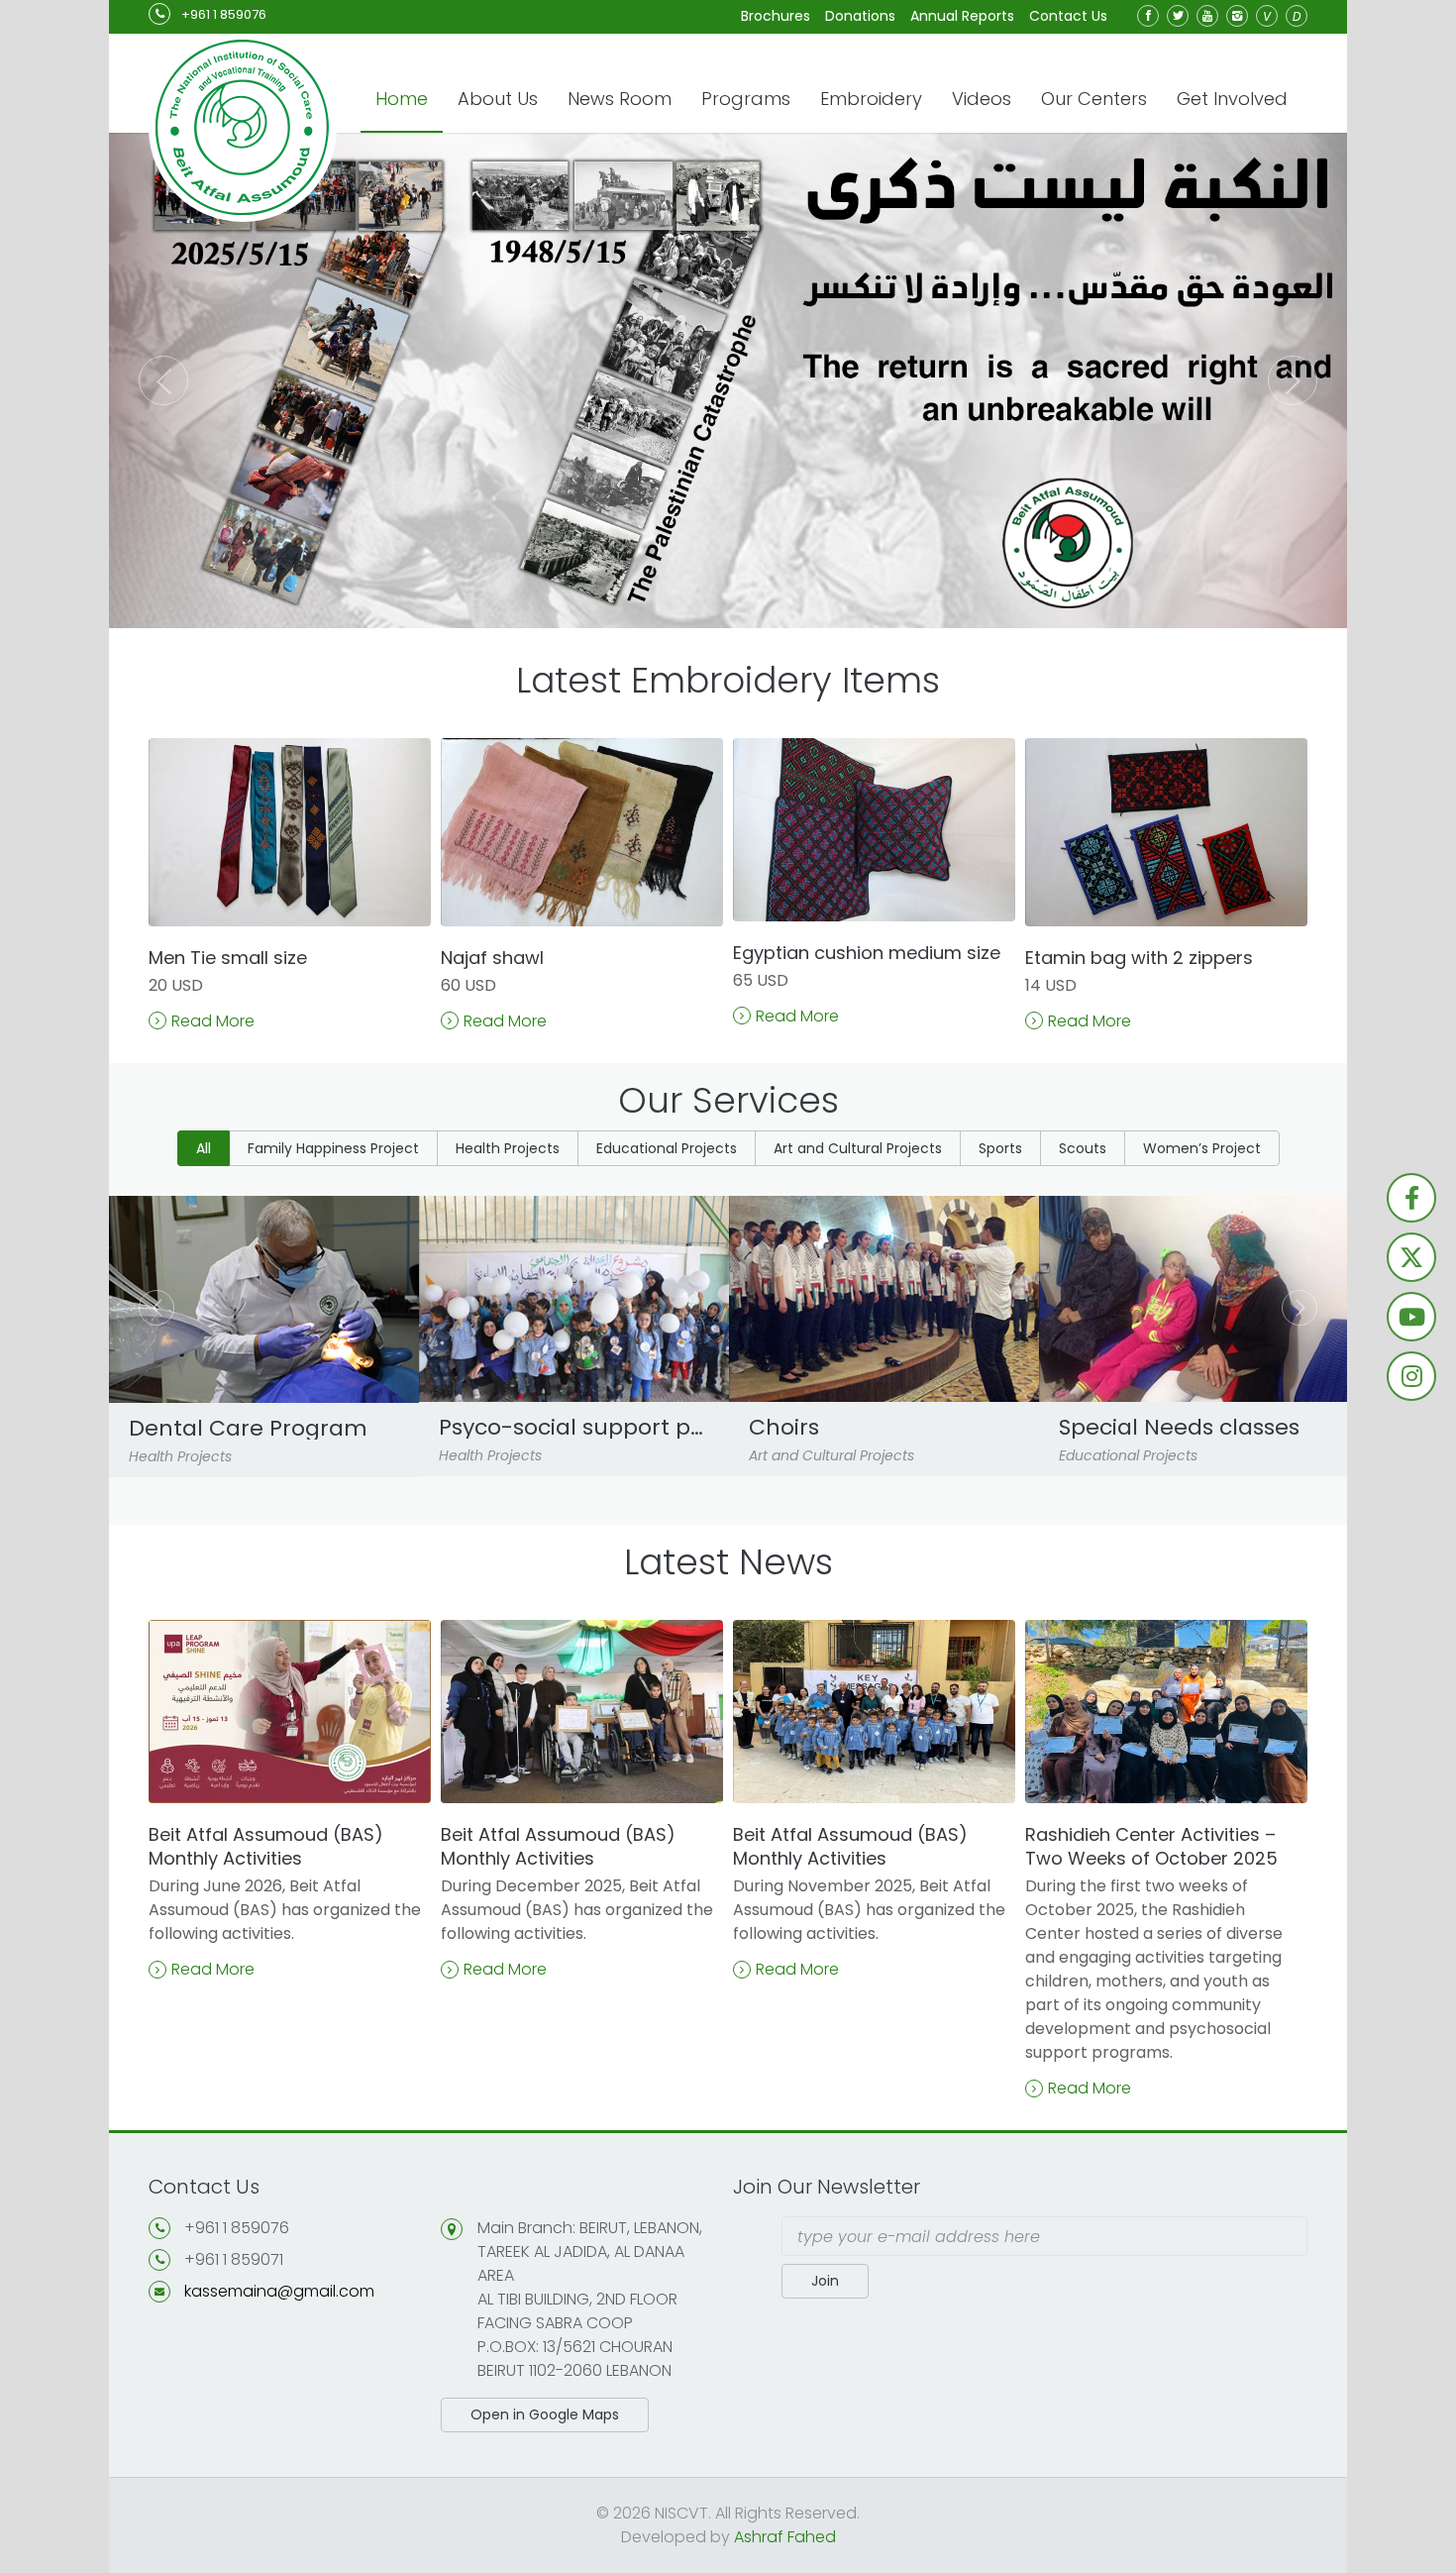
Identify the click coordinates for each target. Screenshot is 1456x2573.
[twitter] (1178, 16)
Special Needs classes (1179, 1428)
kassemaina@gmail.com (279, 2291)
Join (825, 2281)
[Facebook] (1148, 16)
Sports (1000, 1148)
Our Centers (1094, 99)
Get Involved (1232, 99)
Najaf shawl (492, 958)
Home (402, 99)
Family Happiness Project (333, 1148)
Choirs (784, 1428)
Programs (746, 99)
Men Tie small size (228, 958)
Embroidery (871, 99)
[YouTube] (1207, 16)
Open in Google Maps (545, 2414)
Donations (860, 16)
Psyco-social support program (574, 1428)
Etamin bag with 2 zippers (1139, 958)
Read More (213, 1021)
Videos (982, 99)
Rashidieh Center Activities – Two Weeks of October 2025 (1151, 1847)
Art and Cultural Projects (858, 1148)
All (204, 1148)
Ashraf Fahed (785, 2537)
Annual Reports (962, 16)
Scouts (1083, 1148)
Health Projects (508, 1148)
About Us (498, 99)
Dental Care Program (248, 1429)
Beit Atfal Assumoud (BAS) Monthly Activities (266, 1847)
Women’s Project (1202, 1148)
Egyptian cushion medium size (867, 953)
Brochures (776, 16)
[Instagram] (1237, 16)
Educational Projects (667, 1148)
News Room (620, 99)
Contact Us (1068, 16)
